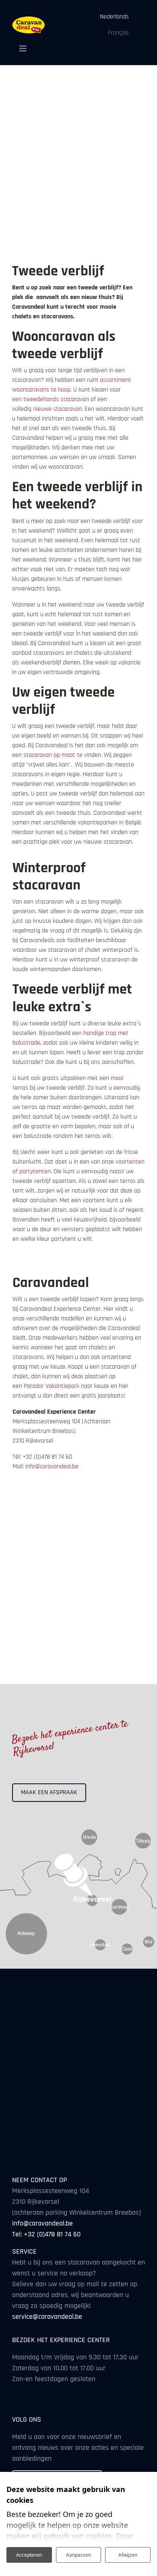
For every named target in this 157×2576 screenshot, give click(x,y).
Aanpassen (78, 2555)
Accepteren (29, 2555)
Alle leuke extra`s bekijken (55, 1259)
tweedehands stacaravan (56, 399)
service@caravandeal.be (47, 2317)
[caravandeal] (29, 25)
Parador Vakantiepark (52, 1386)
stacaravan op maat (49, 755)
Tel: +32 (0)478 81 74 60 (46, 2234)
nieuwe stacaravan (57, 409)
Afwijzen (128, 2555)
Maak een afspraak (49, 1792)
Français (118, 33)
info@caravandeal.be (52, 1466)
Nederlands (114, 17)
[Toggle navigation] (20, 49)
